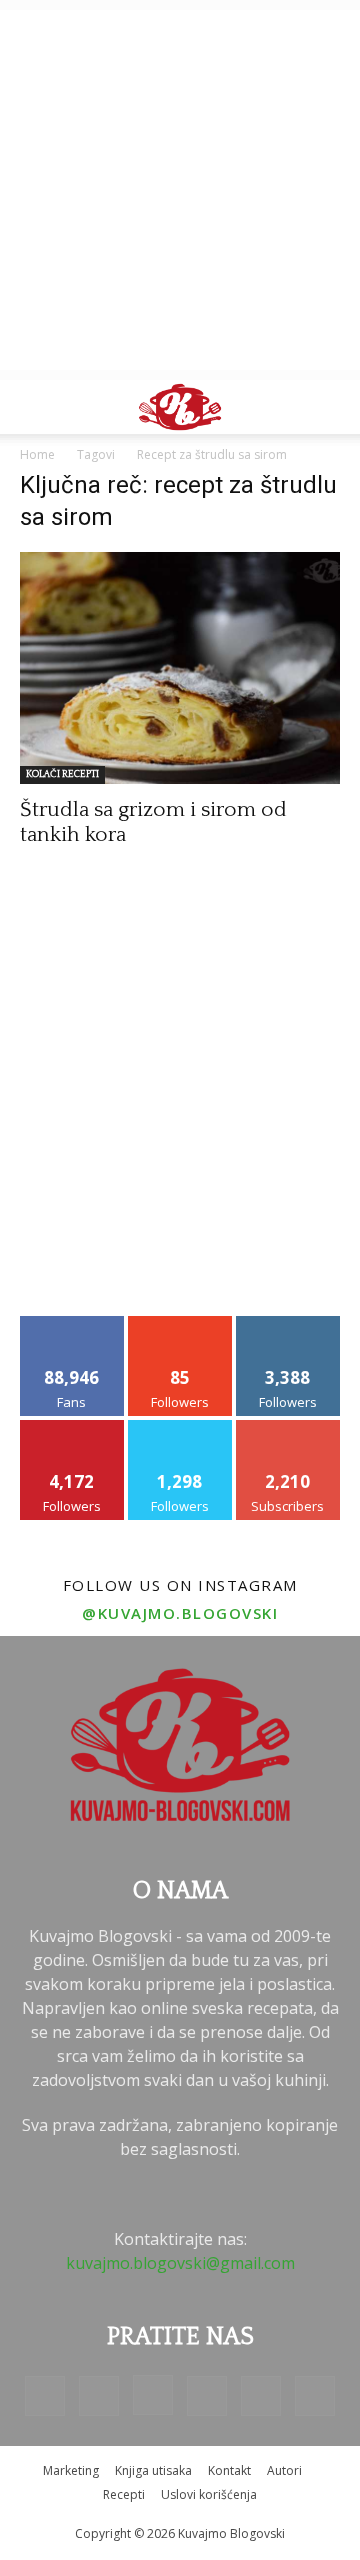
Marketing (71, 2470)
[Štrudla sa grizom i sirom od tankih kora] (180, 668)
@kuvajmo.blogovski (180, 1613)
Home (37, 454)
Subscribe (288, 1427)
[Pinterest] (207, 2396)
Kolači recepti (62, 774)
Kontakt (229, 2470)
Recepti (124, 2494)
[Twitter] (261, 2396)
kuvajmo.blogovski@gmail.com (180, 2263)
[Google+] (99, 2396)
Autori (284, 2470)
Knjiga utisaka (153, 2470)
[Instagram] (153, 2395)
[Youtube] (315, 2396)
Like (72, 1323)
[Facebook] (45, 2396)
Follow (180, 1323)
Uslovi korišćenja (209, 2494)
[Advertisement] (180, 190)
